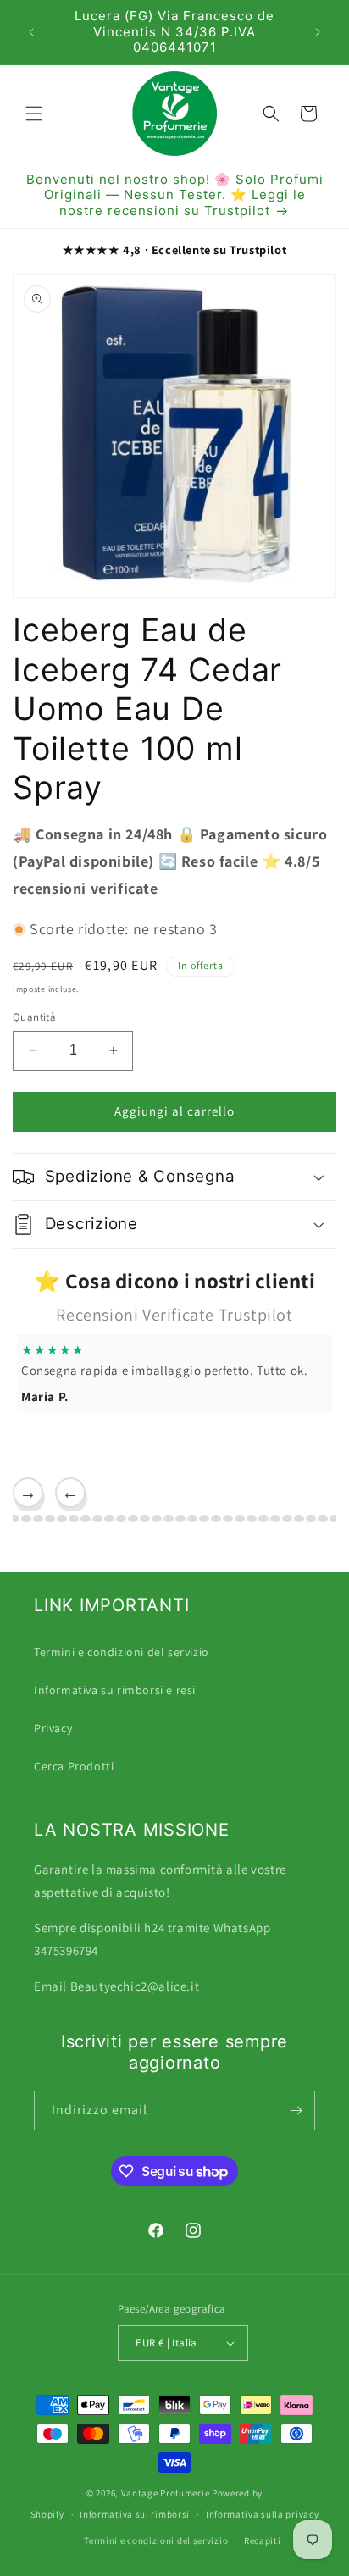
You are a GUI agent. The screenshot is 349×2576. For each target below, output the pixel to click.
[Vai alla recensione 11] (50, 1519)
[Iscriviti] (296, 2111)
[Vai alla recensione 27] (240, 1519)
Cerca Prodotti (74, 1766)
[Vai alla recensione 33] (311, 1519)
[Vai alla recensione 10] (38, 1519)
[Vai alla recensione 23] (192, 1519)
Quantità (34, 1017)
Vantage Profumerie (166, 2493)
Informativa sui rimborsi (135, 2514)
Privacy (53, 1728)
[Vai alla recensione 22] (180, 1519)
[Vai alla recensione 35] (335, 1519)
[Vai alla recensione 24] (204, 1519)
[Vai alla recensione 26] (228, 1519)
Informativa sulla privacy (263, 2514)
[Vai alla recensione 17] (121, 1519)
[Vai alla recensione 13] (74, 1519)
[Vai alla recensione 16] (109, 1519)
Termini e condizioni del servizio (122, 1652)
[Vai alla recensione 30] (275, 1519)
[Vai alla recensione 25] (216, 1519)
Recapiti (263, 2540)
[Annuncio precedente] (31, 32)
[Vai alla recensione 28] (252, 1519)
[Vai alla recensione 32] (299, 1519)
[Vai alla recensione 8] (14, 1519)
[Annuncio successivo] (318, 32)
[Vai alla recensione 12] (62, 1519)
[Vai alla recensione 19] (145, 1519)
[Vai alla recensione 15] (97, 1519)
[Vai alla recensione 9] (26, 1519)
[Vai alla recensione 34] (323, 1519)
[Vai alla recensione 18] (133, 1519)
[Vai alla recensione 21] (169, 1519)
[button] (34, 114)
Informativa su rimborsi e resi (115, 1690)
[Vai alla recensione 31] (287, 1519)
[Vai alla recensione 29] (263, 1519)
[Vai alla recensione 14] (86, 1519)
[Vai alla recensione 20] (157, 1519)
